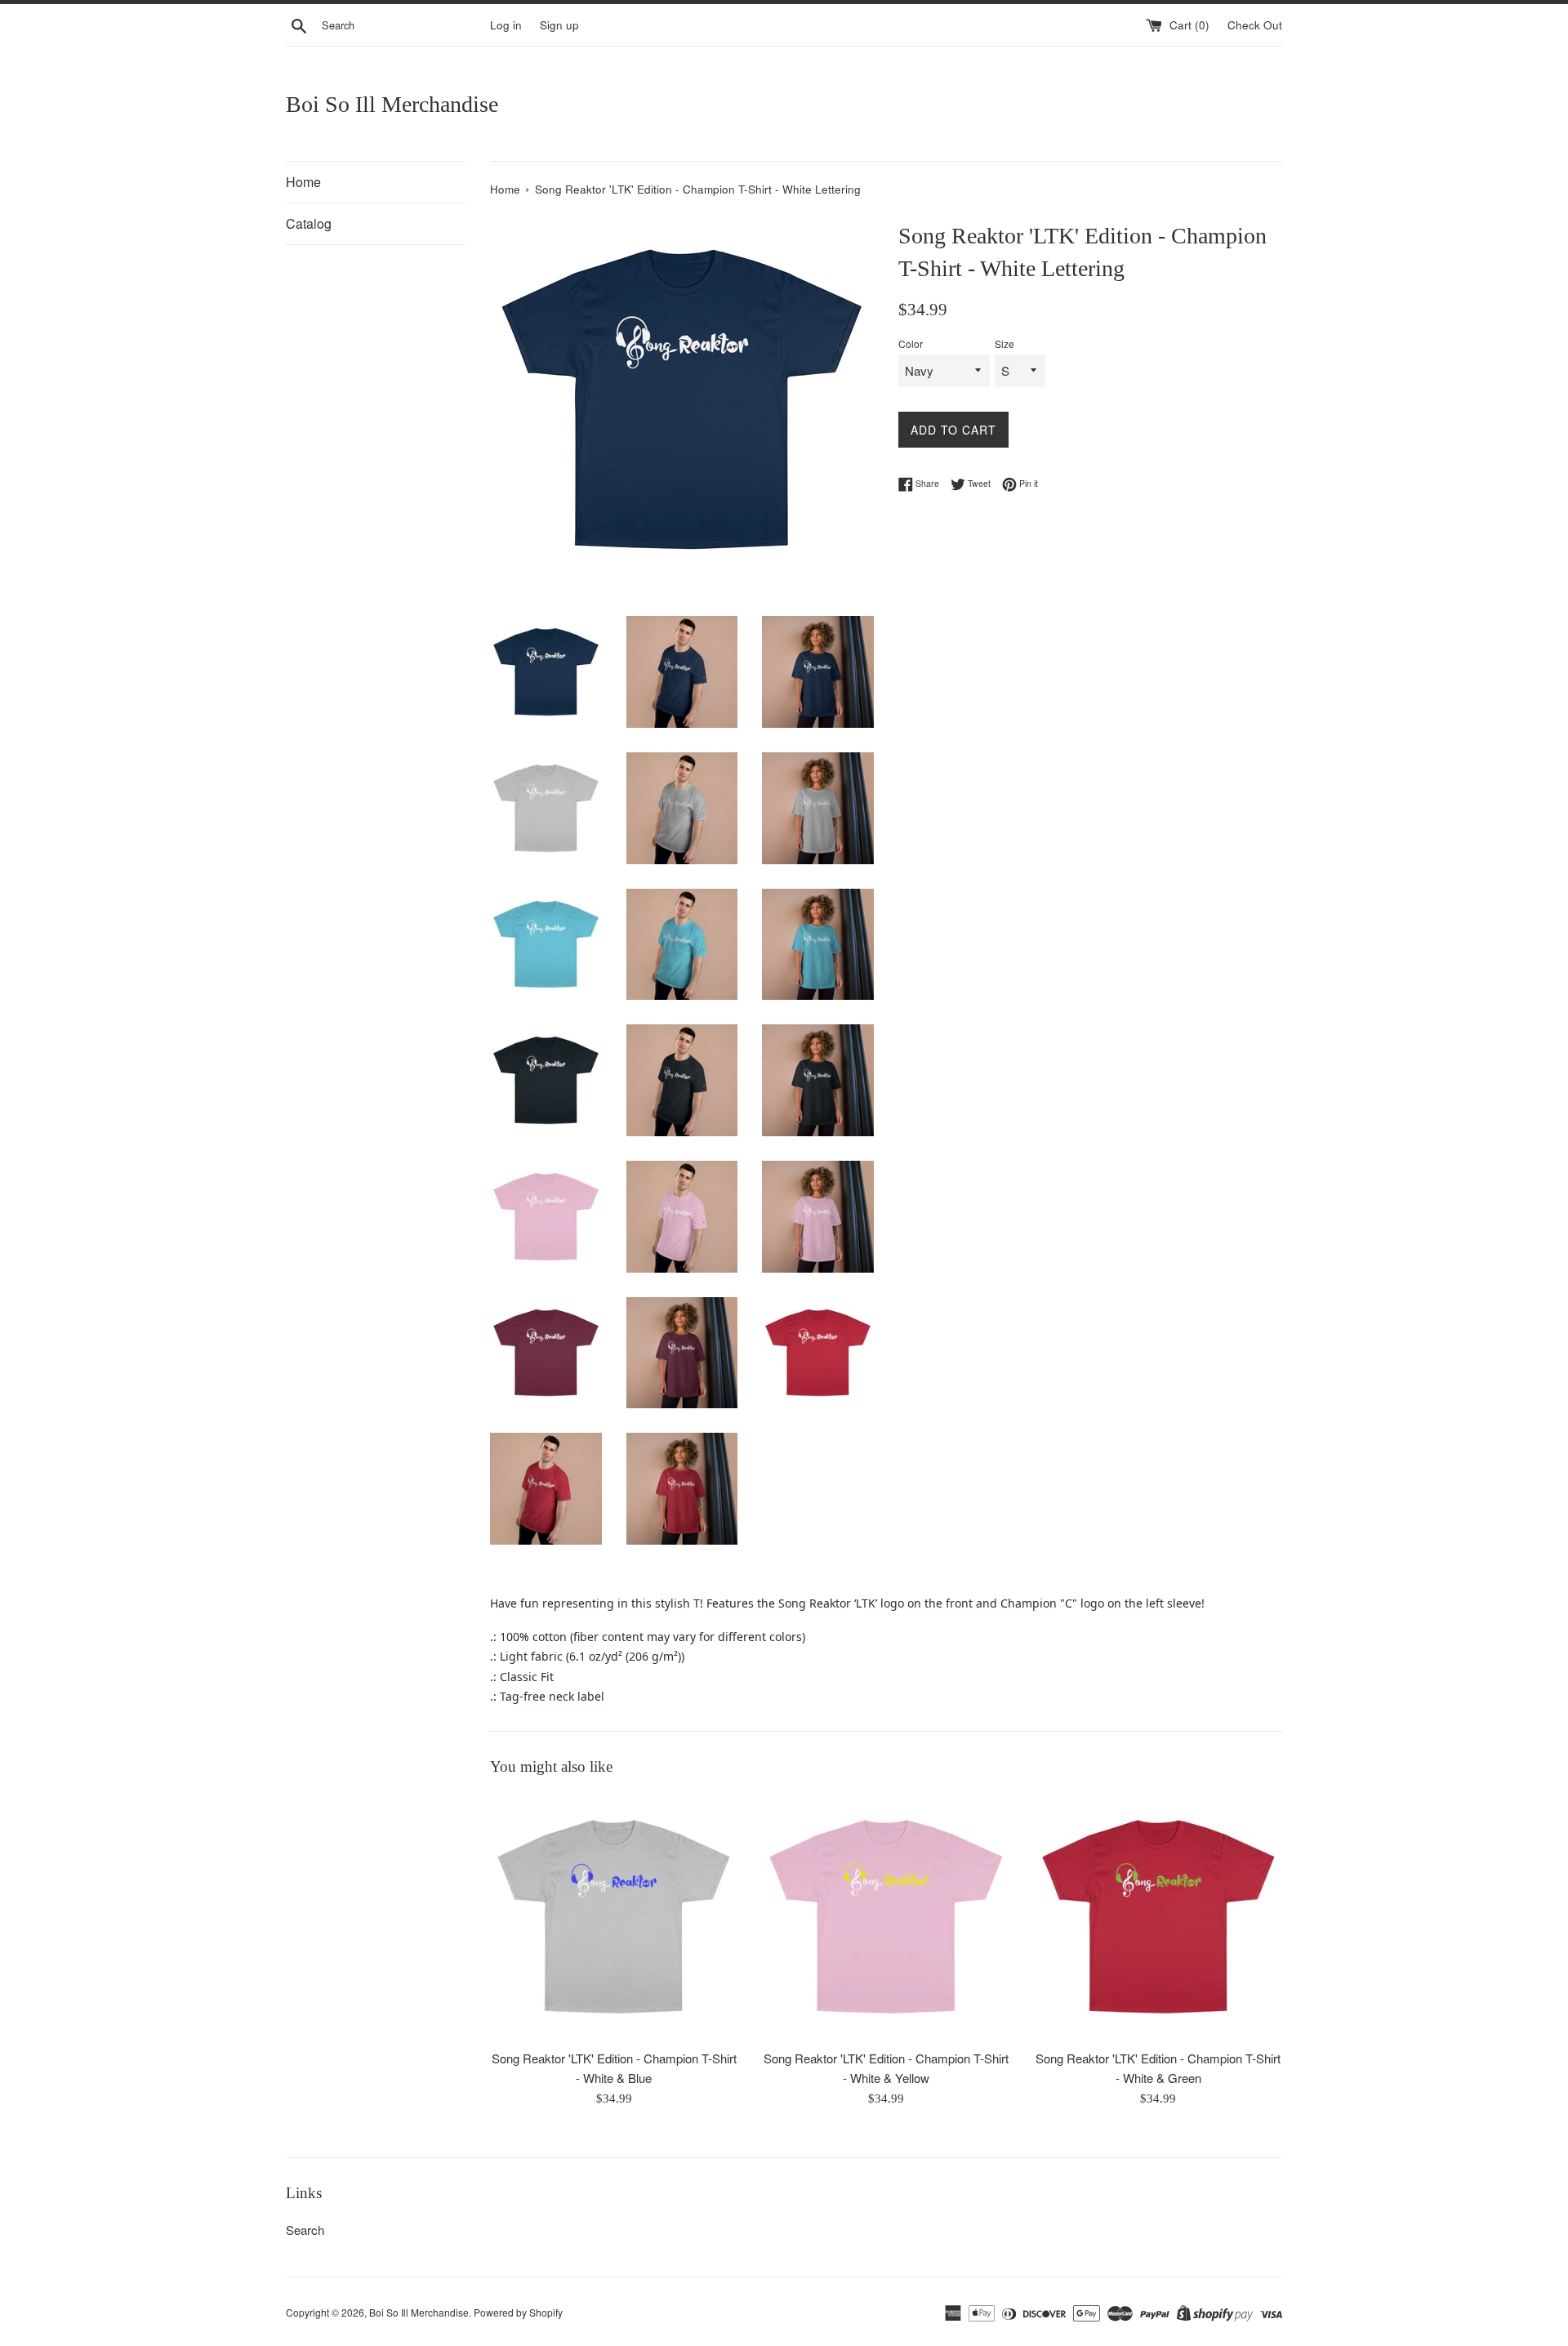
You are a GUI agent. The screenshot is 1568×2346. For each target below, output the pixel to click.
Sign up (559, 25)
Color (911, 343)
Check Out (1255, 25)
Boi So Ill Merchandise (392, 104)
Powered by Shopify (518, 2312)
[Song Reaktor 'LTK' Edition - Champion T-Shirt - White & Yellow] (886, 1917)
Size (1004, 343)
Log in (506, 25)
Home (303, 182)
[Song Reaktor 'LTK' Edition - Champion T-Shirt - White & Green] (1158, 1917)
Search (305, 2230)
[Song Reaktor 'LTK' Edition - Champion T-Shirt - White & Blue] (614, 1917)
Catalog (309, 223)
